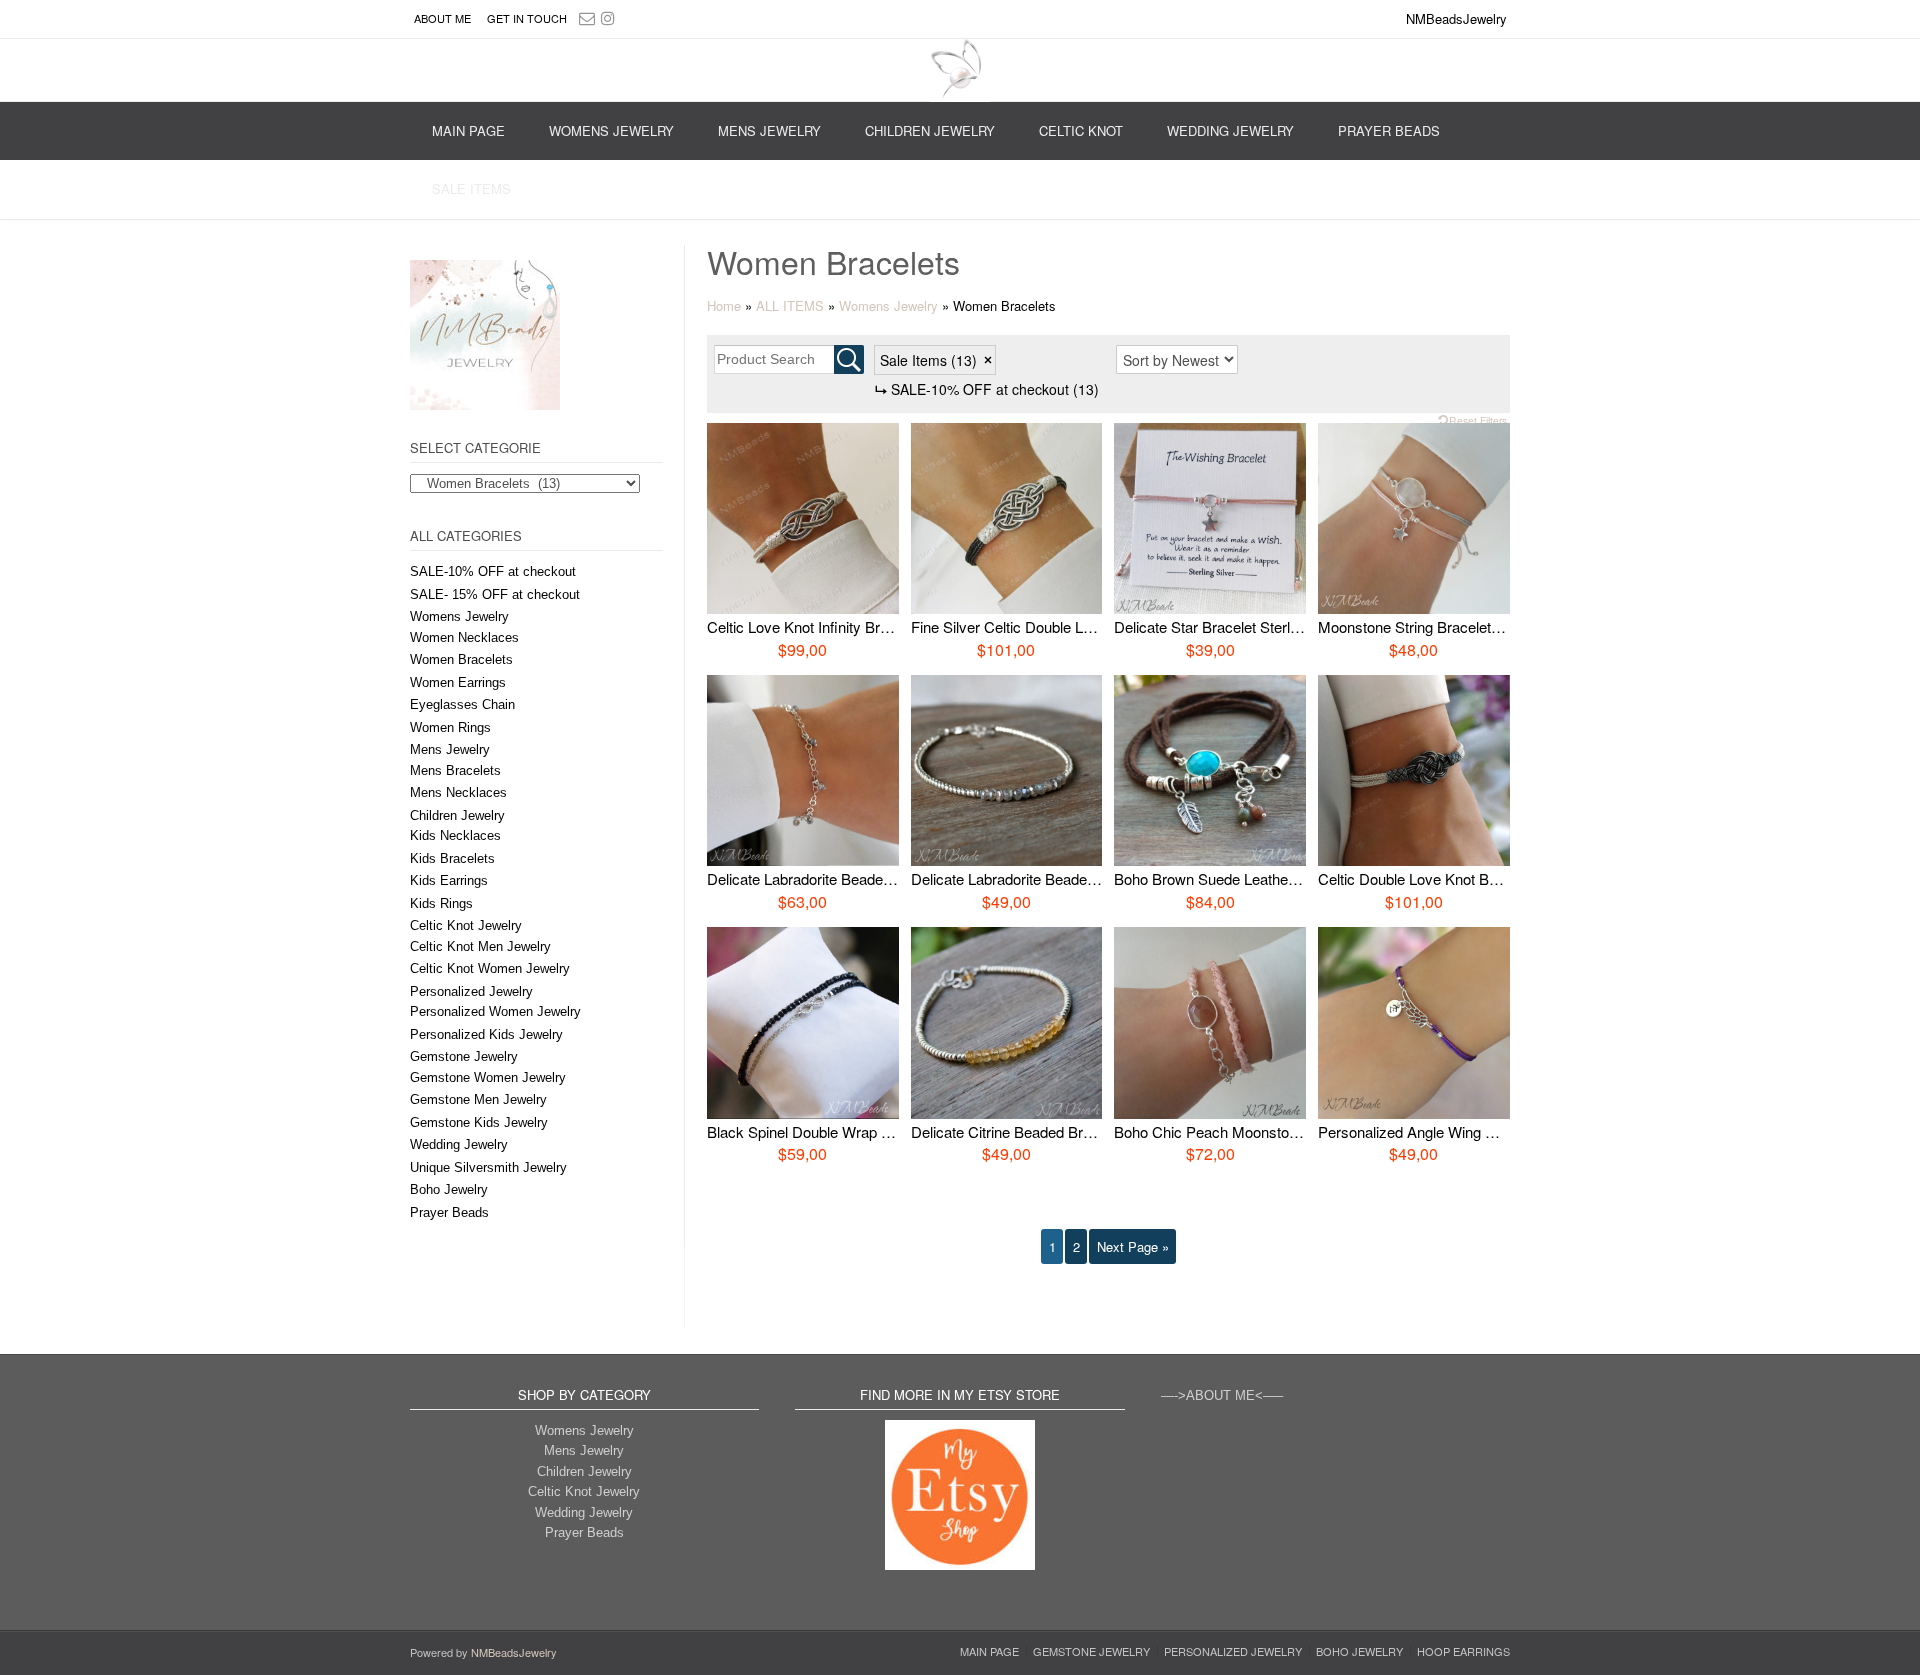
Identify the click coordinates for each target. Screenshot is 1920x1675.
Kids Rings (441, 903)
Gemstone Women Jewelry (488, 1077)
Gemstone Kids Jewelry (479, 1122)
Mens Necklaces (458, 792)
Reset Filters (1478, 420)
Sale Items (471, 188)
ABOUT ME (442, 18)
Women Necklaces (464, 637)
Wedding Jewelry (1230, 130)
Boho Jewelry (449, 1189)
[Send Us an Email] (587, 17)
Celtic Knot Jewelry (466, 925)
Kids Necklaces (455, 835)
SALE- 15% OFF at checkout (495, 594)
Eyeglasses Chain (462, 704)
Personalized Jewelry (471, 991)
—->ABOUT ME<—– (1222, 1395)
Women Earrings (458, 682)
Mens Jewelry (769, 130)
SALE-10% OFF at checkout (493, 571)
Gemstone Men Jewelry (478, 1099)
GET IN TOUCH (527, 18)
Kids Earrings (449, 880)
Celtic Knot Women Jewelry (490, 968)
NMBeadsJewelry (514, 1652)
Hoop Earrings (1463, 1651)
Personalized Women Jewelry (495, 1011)
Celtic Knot (1081, 130)
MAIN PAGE (468, 130)
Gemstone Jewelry (464, 1056)
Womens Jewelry (611, 130)
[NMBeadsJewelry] (960, 70)
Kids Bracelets (452, 858)
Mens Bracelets (455, 770)
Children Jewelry (930, 130)
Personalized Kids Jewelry (486, 1034)
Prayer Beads (1389, 130)
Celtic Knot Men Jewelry (480, 946)
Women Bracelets (461, 659)
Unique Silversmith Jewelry (488, 1167)
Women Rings (450, 727)
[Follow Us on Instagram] (608, 17)
